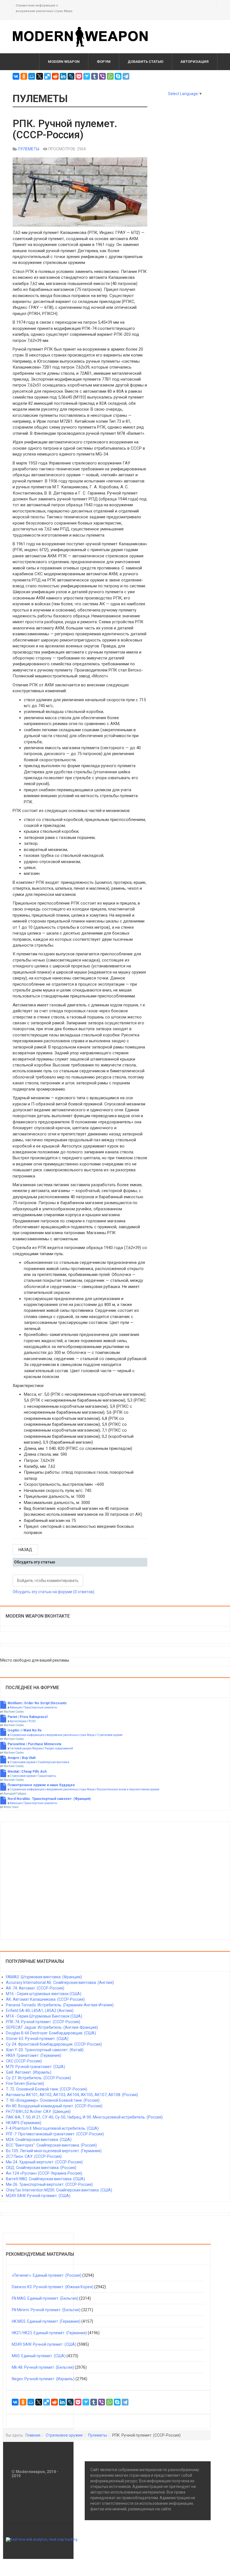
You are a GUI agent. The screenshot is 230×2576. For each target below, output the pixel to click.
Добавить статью (145, 62)
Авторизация (195, 62)
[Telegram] (126, 76)
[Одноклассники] (24, 76)
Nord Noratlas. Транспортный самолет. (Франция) (49, 1799)
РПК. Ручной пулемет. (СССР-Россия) (65, 129)
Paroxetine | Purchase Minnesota (34, 1744)
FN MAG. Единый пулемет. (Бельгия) (45, 2298)
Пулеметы (97, 2435)
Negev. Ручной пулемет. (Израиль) (43, 2379)
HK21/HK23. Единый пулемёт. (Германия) (49, 2333)
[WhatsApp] (110, 76)
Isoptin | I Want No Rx (25, 1730)
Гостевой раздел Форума (26, 1748)
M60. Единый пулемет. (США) (39, 2356)
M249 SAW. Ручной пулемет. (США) (44, 2344)
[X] (40, 76)
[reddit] (55, 76)
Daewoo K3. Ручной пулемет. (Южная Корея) (53, 2287)
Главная (33, 2435)
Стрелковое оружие (110, 1735)
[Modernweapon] (83, 37)
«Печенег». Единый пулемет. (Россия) (47, 2275)
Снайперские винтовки (54, 1762)
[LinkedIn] (63, 76)
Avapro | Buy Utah (22, 1758)
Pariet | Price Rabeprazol (27, 1717)
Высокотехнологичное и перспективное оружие (128, 1789)
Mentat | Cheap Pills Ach (27, 1772)
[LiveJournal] (71, 76)
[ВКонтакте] (16, 76)
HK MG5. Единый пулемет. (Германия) (46, 2321)
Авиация (16, 1707)
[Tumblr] (95, 76)
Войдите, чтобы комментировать (48, 1581)
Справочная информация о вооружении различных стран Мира (52, 1735)
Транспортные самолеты (41, 1707)
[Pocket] (79, 76)
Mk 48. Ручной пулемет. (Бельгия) (43, 2367)
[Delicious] (47, 76)
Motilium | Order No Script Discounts (37, 1703)
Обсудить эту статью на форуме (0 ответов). (54, 1592)
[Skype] (118, 76)
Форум (104, 62)
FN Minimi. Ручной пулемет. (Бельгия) (46, 2310)
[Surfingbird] (87, 76)
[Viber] (102, 76)
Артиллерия (18, 1721)
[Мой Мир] (32, 76)
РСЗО (32, 1721)
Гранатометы (47, 1776)
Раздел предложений (59, 1748)
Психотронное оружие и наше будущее (41, 1785)
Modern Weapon (64, 62)
